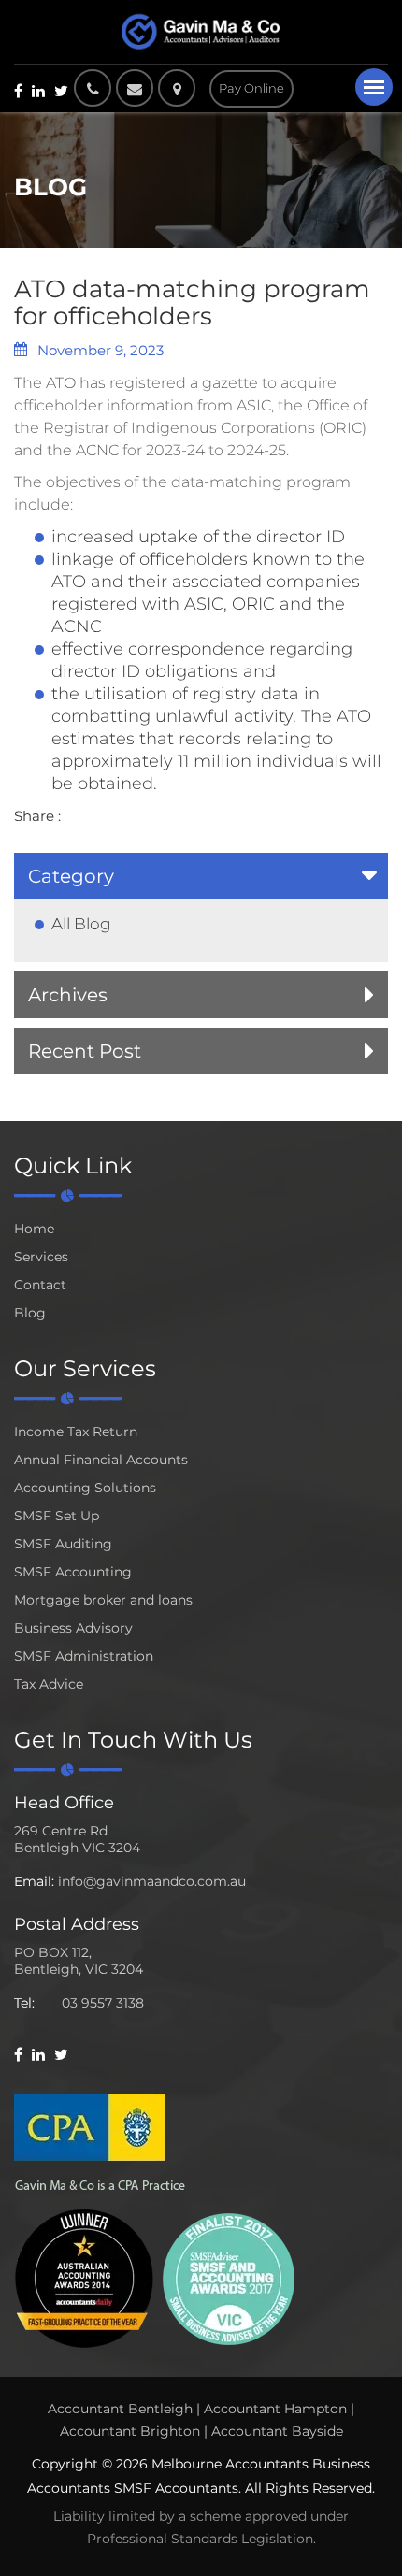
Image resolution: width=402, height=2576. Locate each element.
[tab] (201, 876)
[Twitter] (61, 91)
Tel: (24, 2003)
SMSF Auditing (63, 1544)
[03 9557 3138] (93, 88)
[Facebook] (18, 91)
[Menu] (374, 87)
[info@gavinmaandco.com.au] (135, 88)
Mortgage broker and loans (103, 1600)
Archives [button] (68, 995)
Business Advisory (73, 1628)
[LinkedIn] (38, 91)
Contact (40, 1285)
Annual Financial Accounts (101, 1460)
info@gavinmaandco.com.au (152, 1881)
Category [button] (71, 876)
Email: (34, 1881)
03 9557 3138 (103, 2003)
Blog (30, 1313)
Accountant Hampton (275, 2409)
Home (34, 1229)
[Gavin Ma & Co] (201, 32)
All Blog (81, 924)
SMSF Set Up (57, 1516)
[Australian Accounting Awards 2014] (84, 2277)
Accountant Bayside (277, 2431)
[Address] (181, 88)
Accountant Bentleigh (120, 2409)
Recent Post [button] (85, 1051)
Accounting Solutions (85, 1488)
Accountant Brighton (130, 2431)
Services (41, 1257)
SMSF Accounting (73, 1572)
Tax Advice (49, 1684)
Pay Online (251, 88)
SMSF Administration (84, 1656)
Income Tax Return (76, 1432)
